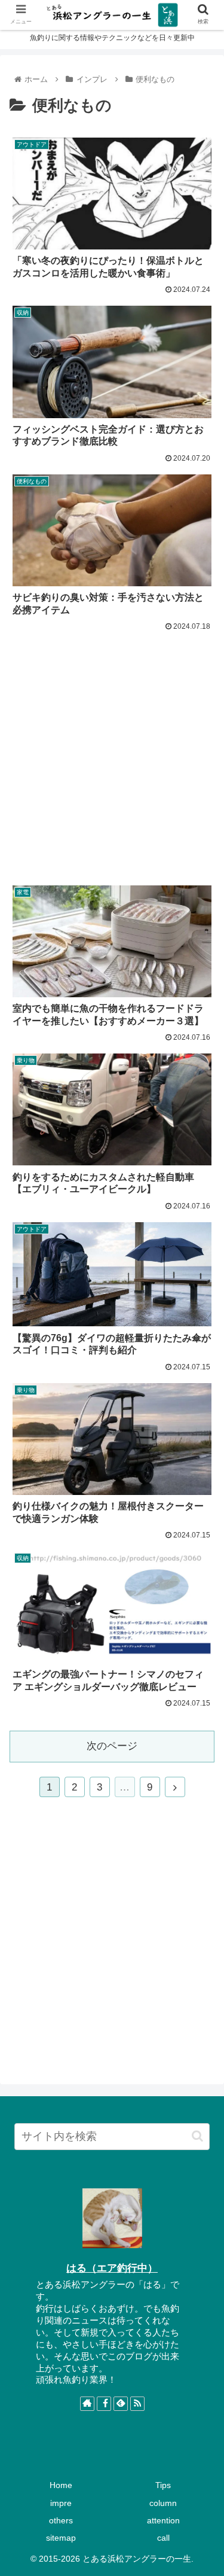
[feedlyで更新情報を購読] (121, 2404)
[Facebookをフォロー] (104, 2404)
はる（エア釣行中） (112, 2268)
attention (163, 2520)
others (61, 2520)
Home (61, 2485)
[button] (197, 2136)
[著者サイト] (87, 2404)
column (163, 2503)
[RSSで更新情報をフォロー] (137, 2404)
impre (61, 2503)
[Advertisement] (112, 752)
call (163, 2538)
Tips (163, 2485)
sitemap (61, 2538)
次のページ (112, 1746)
